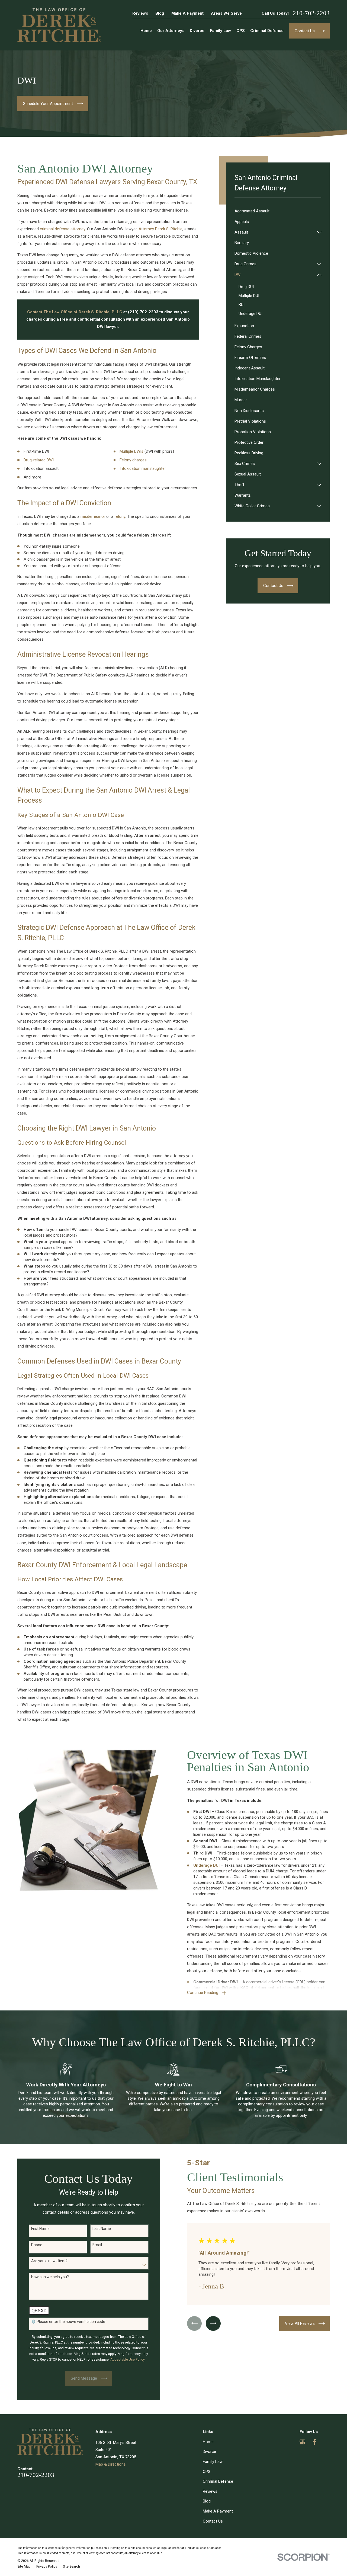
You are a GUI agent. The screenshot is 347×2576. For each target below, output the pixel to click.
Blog (160, 13)
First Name (40, 2229)
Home (208, 2442)
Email (97, 2245)
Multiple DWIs (131, 451)
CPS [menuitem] (241, 31)
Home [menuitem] (146, 31)
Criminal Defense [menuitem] (267, 31)
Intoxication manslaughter (143, 468)
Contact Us (213, 2521)
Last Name (102, 2229)
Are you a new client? (49, 2261)
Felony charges (133, 460)
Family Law (213, 2462)
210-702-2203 (311, 13)
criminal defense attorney (62, 229)
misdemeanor (93, 516)
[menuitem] (278, 211)
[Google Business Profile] (302, 2442)
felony (120, 516)
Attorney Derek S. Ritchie (160, 229)
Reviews (140, 13)
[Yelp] (327, 2442)
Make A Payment (187, 13)
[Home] (59, 25)
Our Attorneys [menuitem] (171, 31)
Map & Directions (111, 2464)
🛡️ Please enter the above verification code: (69, 2322)
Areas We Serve (226, 13)
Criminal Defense (218, 2481)
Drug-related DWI (39, 460)
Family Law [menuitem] (220, 31)
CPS (207, 2472)
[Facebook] (315, 2442)
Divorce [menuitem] (197, 31)
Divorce (209, 2451)
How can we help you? (50, 2277)
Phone (37, 2245)
